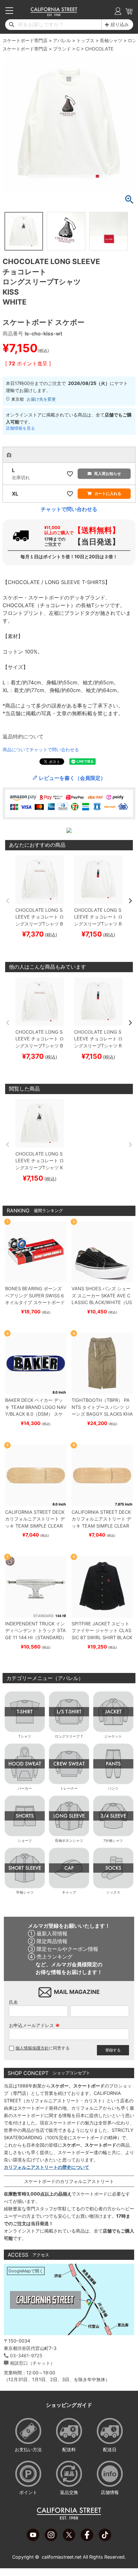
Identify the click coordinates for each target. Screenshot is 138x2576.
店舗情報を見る (20, 428)
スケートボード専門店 (25, 40)
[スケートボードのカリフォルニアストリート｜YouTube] (33, 2539)
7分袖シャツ (113, 1841)
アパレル (62, 40)
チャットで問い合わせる (69, 509)
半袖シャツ (25, 1892)
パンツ (113, 1788)
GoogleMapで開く (26, 2271)
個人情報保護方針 (32, 2048)
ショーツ (25, 1841)
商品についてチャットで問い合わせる (41, 749)
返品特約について (23, 736)
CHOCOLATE (99, 49)
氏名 (13, 2002)
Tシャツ (25, 1736)
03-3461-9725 (26, 2356)
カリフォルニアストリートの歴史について (47, 2167)
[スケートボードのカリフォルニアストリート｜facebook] (87, 2539)
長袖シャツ (111, 40)
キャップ (69, 1892)
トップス (85, 40)
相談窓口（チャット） (32, 2363)
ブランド (62, 49)
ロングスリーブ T (69, 1736)
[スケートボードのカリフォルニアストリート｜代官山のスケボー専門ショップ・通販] (54, 14)
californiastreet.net (62, 2557)
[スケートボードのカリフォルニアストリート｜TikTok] (105, 2539)
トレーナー (69, 1788)
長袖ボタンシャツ (69, 1841)
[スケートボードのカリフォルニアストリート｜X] (69, 2539)
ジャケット (113, 1736)
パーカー (25, 1788)
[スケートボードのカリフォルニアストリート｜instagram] (51, 2539)
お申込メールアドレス (34, 2025)
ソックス (113, 1892)
